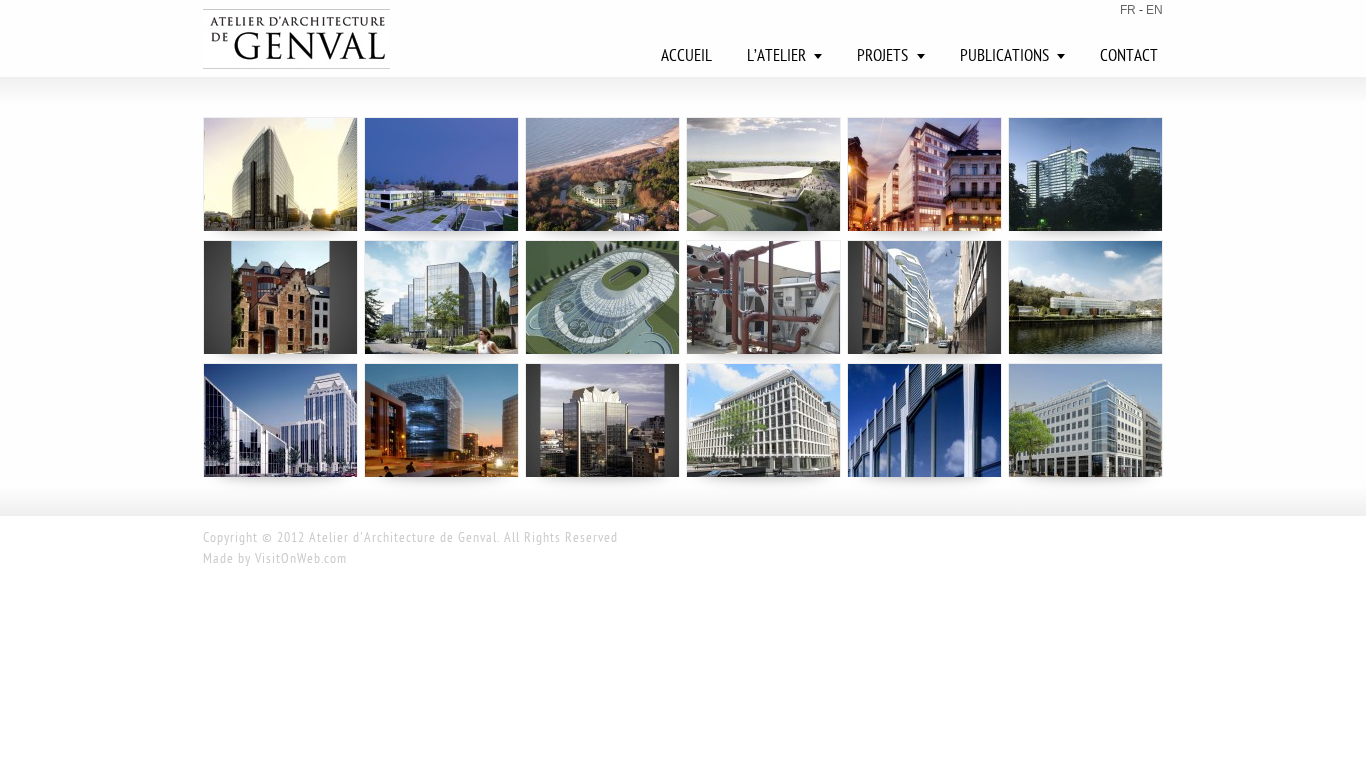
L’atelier (776, 57)
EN (1154, 10)
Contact (1129, 57)
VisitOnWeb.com (301, 559)
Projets (882, 57)
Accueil (686, 57)
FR (1128, 10)
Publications (1004, 57)
